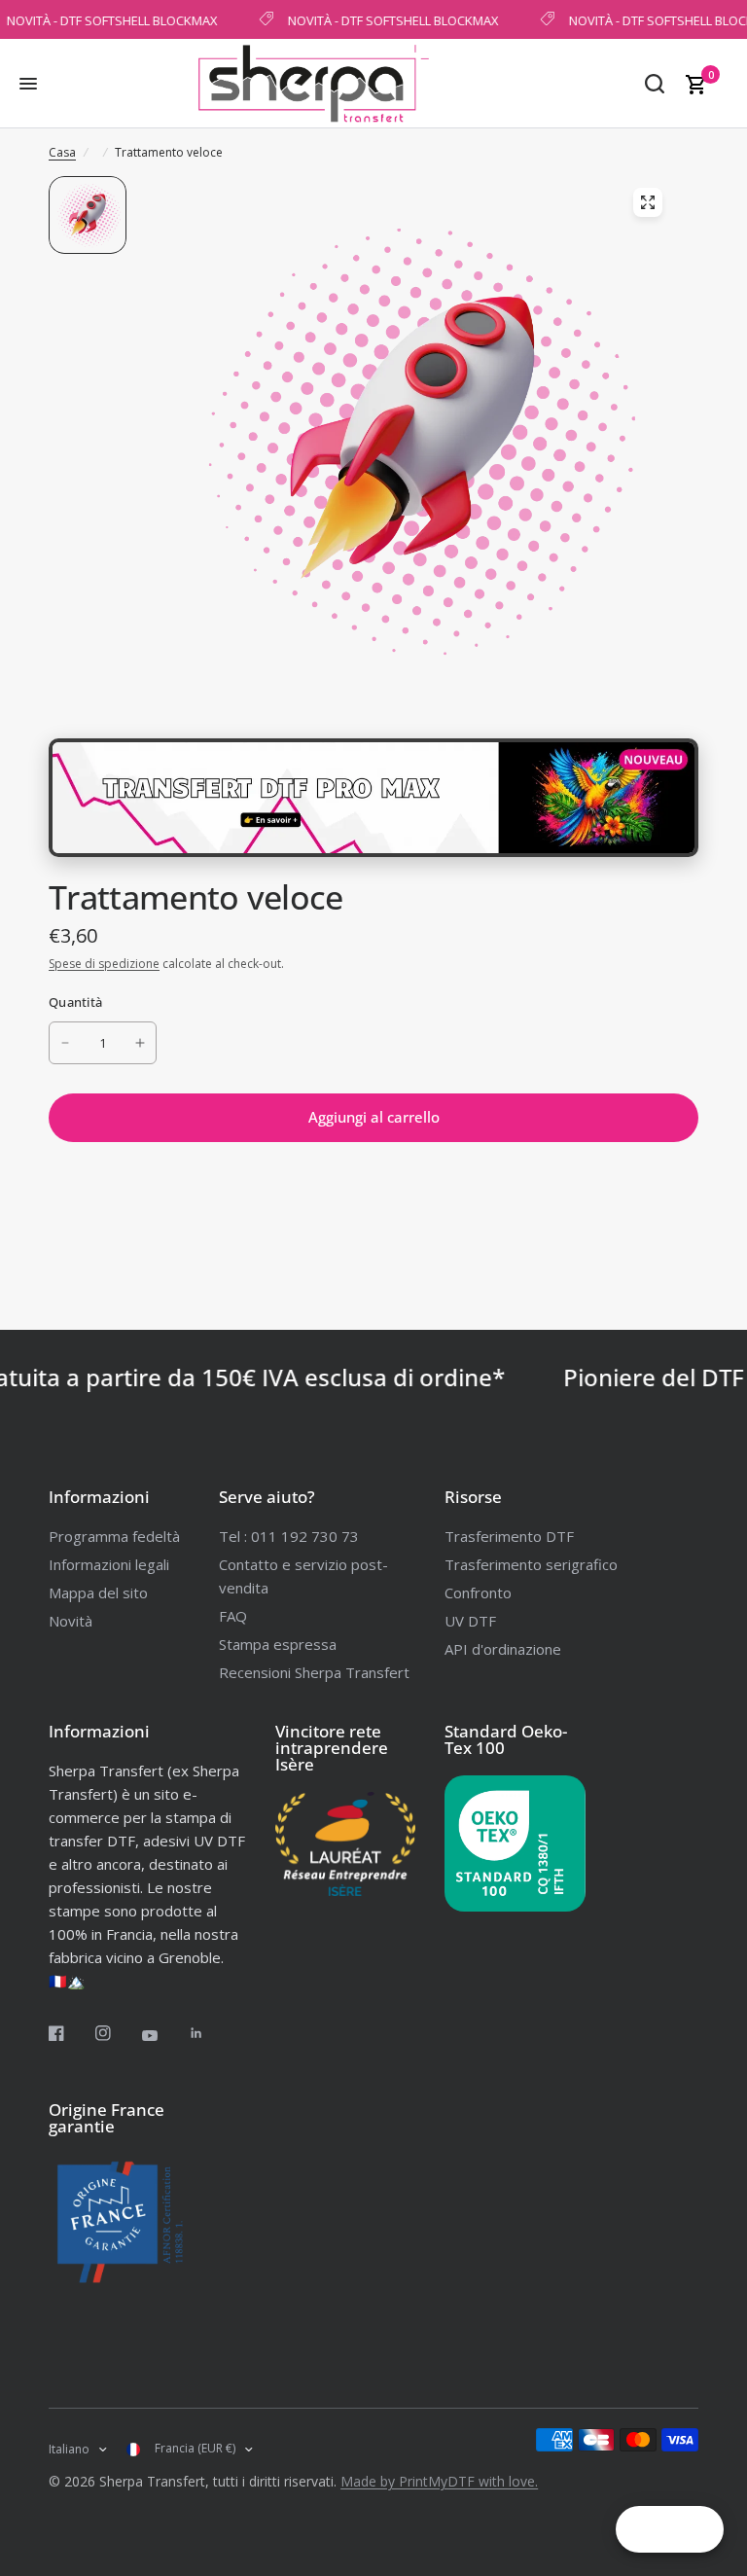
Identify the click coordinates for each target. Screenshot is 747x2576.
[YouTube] (163, 2036)
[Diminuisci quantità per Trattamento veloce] (65, 1043)
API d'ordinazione (503, 1649)
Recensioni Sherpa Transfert (314, 1672)
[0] (693, 84)
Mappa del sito (98, 1592)
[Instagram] (117, 2033)
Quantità (75, 1002)
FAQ (233, 1616)
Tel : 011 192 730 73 (289, 1536)
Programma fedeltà (114, 1536)
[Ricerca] (655, 84)
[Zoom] (648, 202)
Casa (62, 152)
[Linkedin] (210, 2033)
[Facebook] (70, 2033)
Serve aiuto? (267, 1497)
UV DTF (470, 1621)
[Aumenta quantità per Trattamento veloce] (140, 1043)
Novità (71, 1621)
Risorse (473, 1497)
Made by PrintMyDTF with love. (439, 2481)
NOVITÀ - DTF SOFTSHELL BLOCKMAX (386, 19)
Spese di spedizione (104, 964)
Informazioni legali (109, 1564)
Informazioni (99, 1497)
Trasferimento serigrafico (531, 1564)
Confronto (478, 1592)
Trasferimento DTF (509, 1536)
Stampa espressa (278, 1644)
